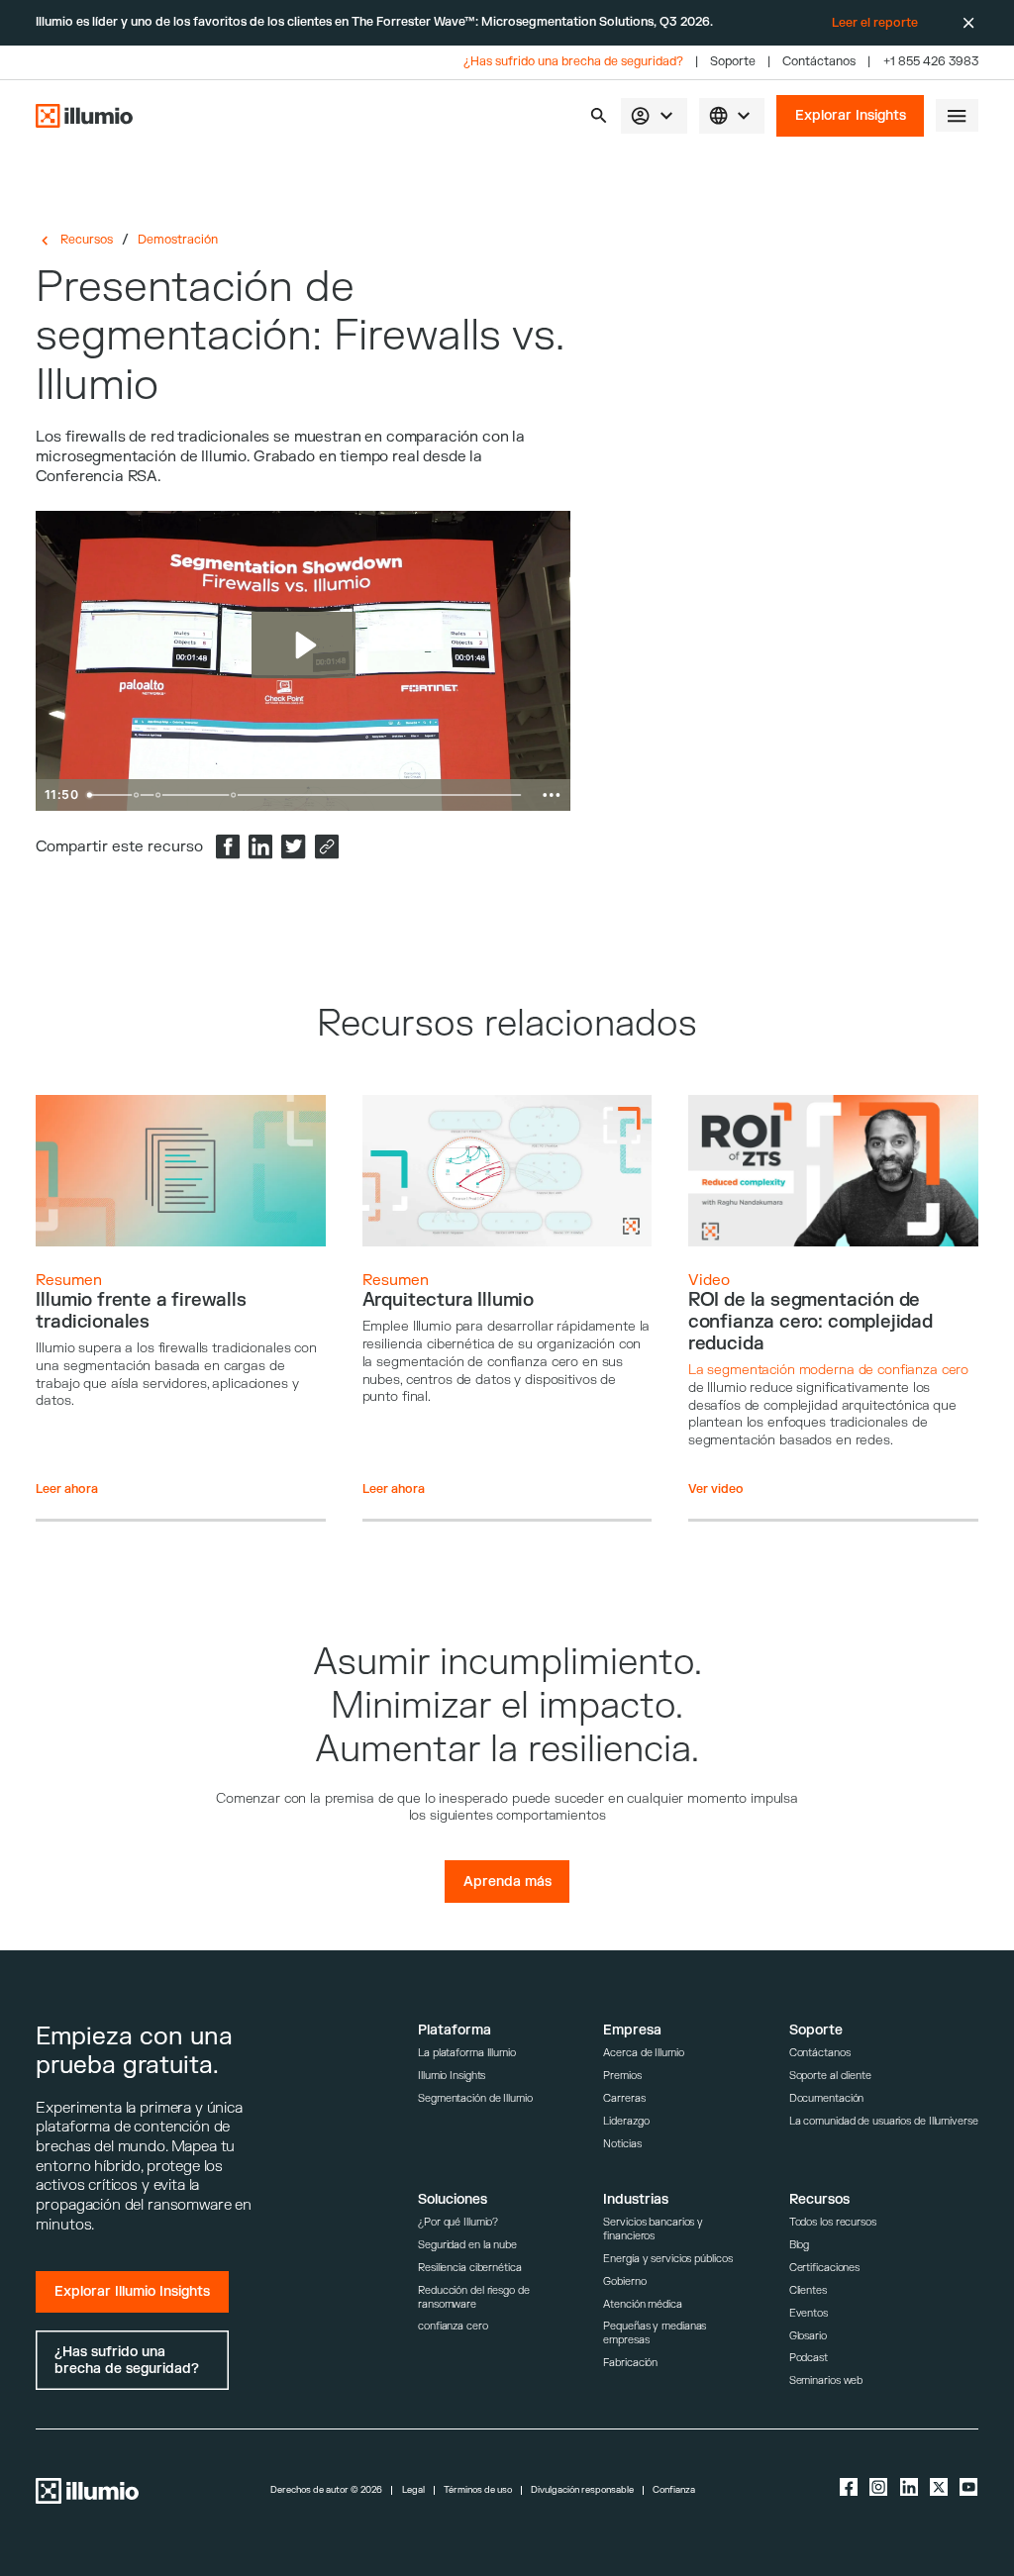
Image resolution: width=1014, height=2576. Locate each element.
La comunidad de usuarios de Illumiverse (884, 2121)
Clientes (808, 2290)
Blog (800, 2245)
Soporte (733, 62)
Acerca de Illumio (643, 2053)
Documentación (827, 2098)
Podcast (809, 2358)
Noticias (622, 2144)
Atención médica (642, 2304)
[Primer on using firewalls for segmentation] (136, 795)
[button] (599, 115)
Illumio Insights (452, 2076)
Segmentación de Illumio (475, 2098)
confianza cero (453, 2326)
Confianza (674, 2490)
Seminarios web (826, 2380)
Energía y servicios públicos (667, 2259)
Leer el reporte (875, 23)
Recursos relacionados (507, 1024)
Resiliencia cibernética (470, 2268)
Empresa (632, 2030)
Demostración (178, 240)
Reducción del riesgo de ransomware (474, 2297)
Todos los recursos (833, 2222)
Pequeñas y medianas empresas (655, 2333)
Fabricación (630, 2363)
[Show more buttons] (552, 795)
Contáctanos (819, 62)
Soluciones (453, 2199)
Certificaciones (824, 2268)
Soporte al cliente (830, 2076)
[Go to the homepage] (84, 116)
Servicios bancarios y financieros (653, 2229)
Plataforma (455, 2030)
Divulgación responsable (582, 2490)
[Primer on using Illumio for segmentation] (158, 795)
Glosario (808, 2336)
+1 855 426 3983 (931, 62)
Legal (413, 2490)
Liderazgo (626, 2121)
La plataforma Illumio (467, 2053)
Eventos (809, 2313)
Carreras (624, 2098)
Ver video (716, 1489)
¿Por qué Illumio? (458, 2222)
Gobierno (624, 2281)
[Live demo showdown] (234, 795)
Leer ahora (67, 1489)
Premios (622, 2076)
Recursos (86, 240)
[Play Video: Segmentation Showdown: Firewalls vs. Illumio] (304, 645)
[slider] (306, 795)
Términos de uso (478, 2490)
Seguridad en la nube (467, 2245)
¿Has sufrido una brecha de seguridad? (573, 62)
